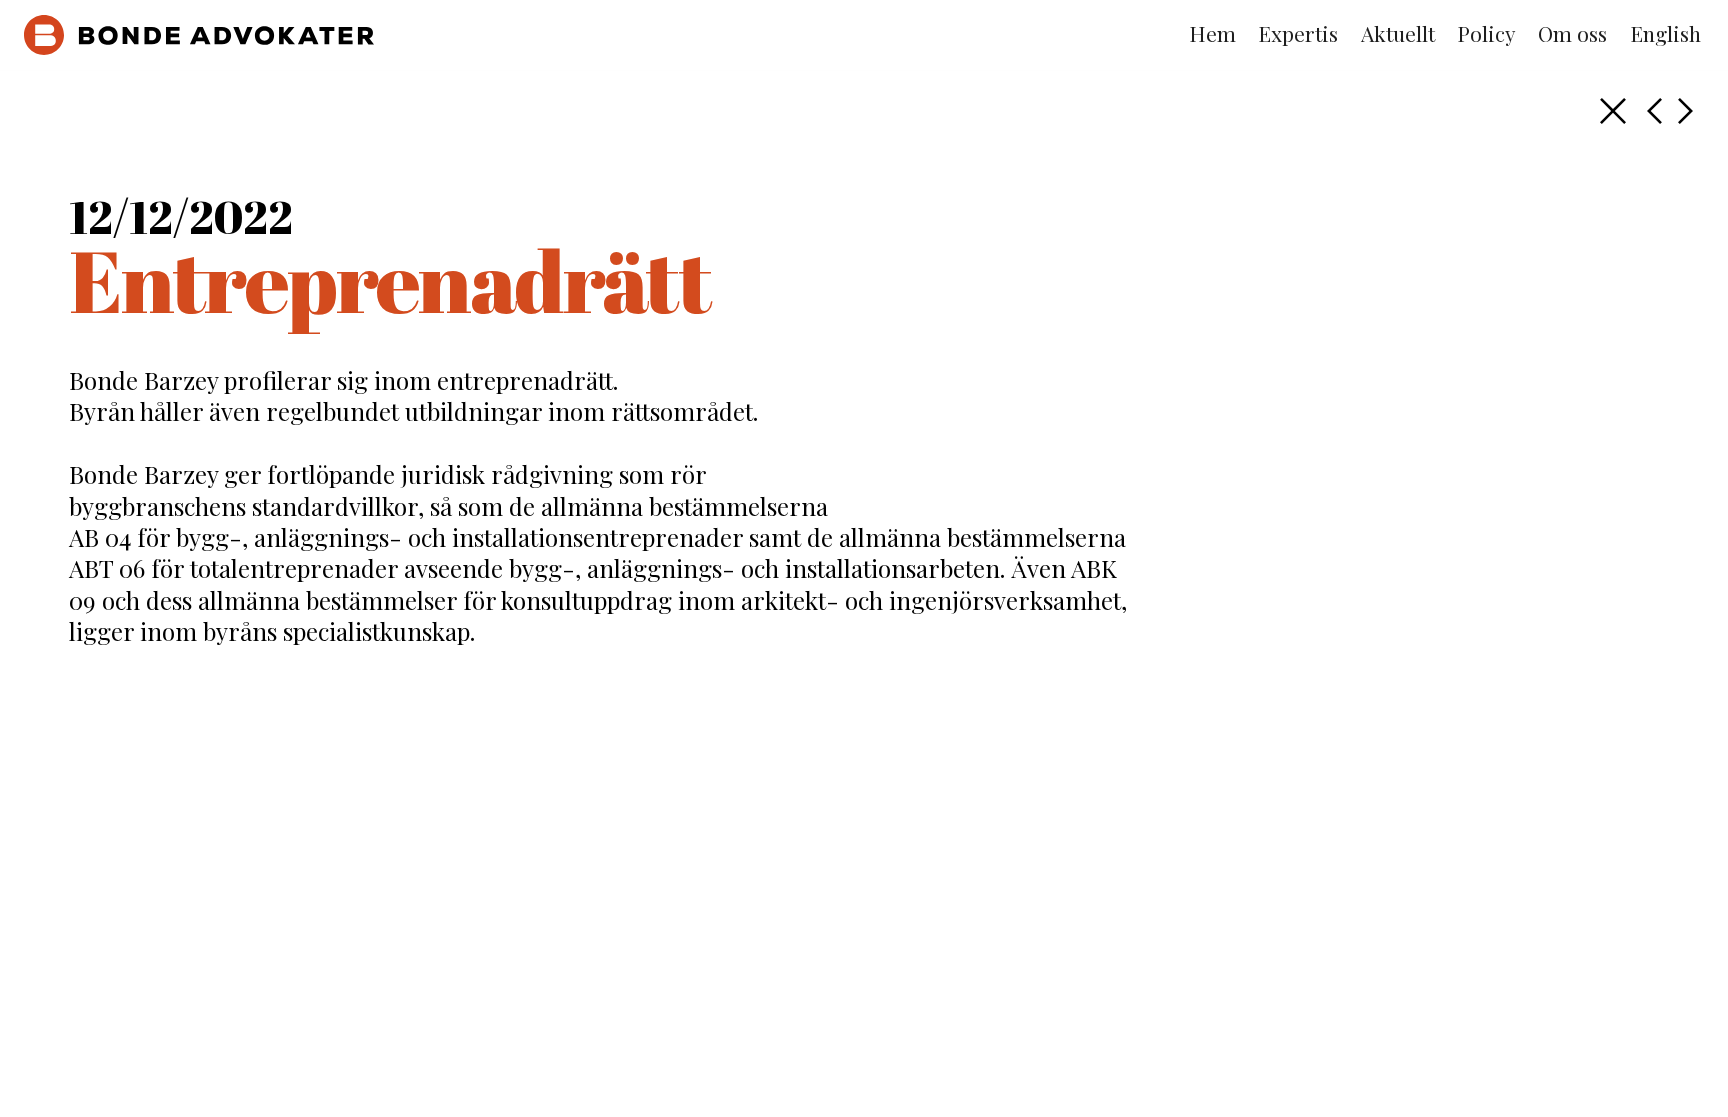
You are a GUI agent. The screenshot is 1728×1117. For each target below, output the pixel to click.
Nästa (1654, 111)
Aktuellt (1398, 33)
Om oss (1572, 33)
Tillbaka (1613, 111)
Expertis (1298, 33)
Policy (1486, 33)
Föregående (1685, 111)
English (1665, 33)
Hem (1212, 33)
